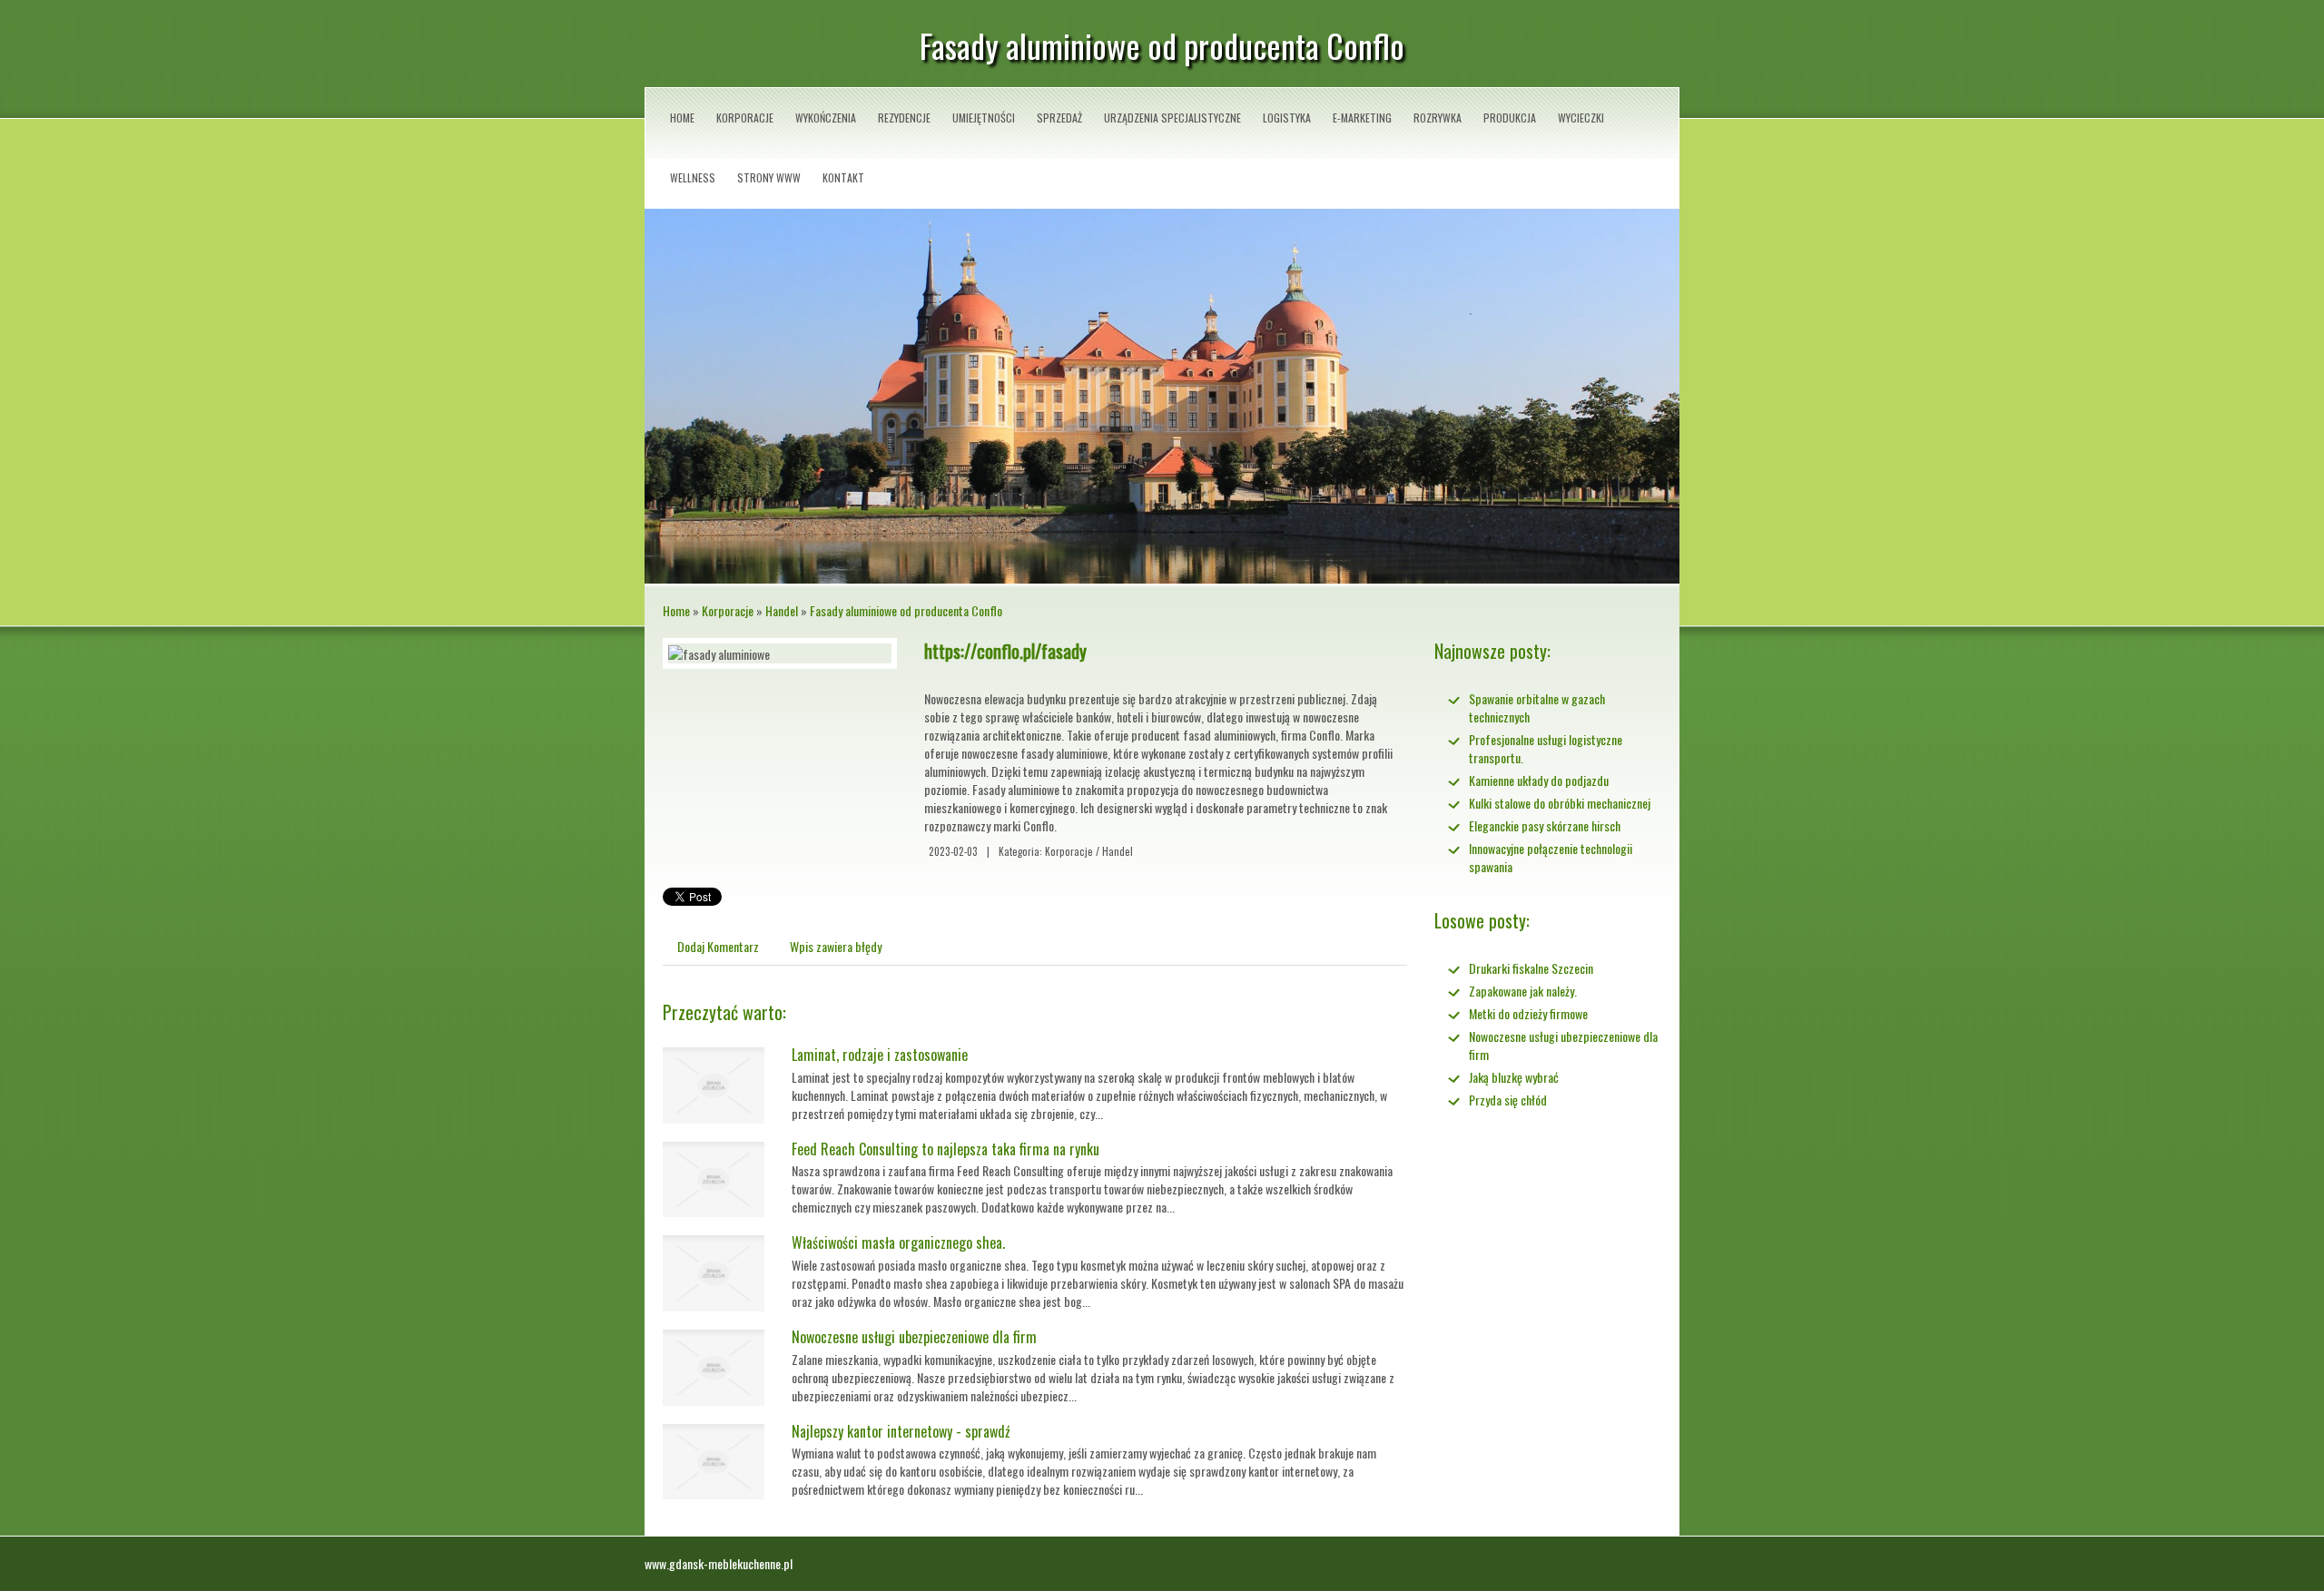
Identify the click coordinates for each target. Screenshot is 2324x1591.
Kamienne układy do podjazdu (1539, 780)
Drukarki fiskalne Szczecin (1531, 968)
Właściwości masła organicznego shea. (898, 1242)
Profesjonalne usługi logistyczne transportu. (1546, 748)
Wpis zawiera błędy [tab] (836, 946)
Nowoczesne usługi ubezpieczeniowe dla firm (914, 1337)
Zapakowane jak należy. (1523, 991)
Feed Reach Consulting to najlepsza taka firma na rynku (945, 1149)
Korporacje (728, 610)
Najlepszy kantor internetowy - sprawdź (901, 1431)
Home (676, 610)
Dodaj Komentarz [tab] (718, 946)
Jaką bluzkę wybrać (1514, 1077)
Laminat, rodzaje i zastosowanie (880, 1055)
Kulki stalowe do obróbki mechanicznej (1560, 803)
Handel (782, 610)
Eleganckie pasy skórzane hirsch (1545, 825)
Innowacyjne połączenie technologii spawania (1551, 857)
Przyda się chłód (1508, 1100)
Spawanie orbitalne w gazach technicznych (1537, 707)
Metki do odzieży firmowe (1528, 1013)
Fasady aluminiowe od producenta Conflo (906, 610)
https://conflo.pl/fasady (1005, 651)
